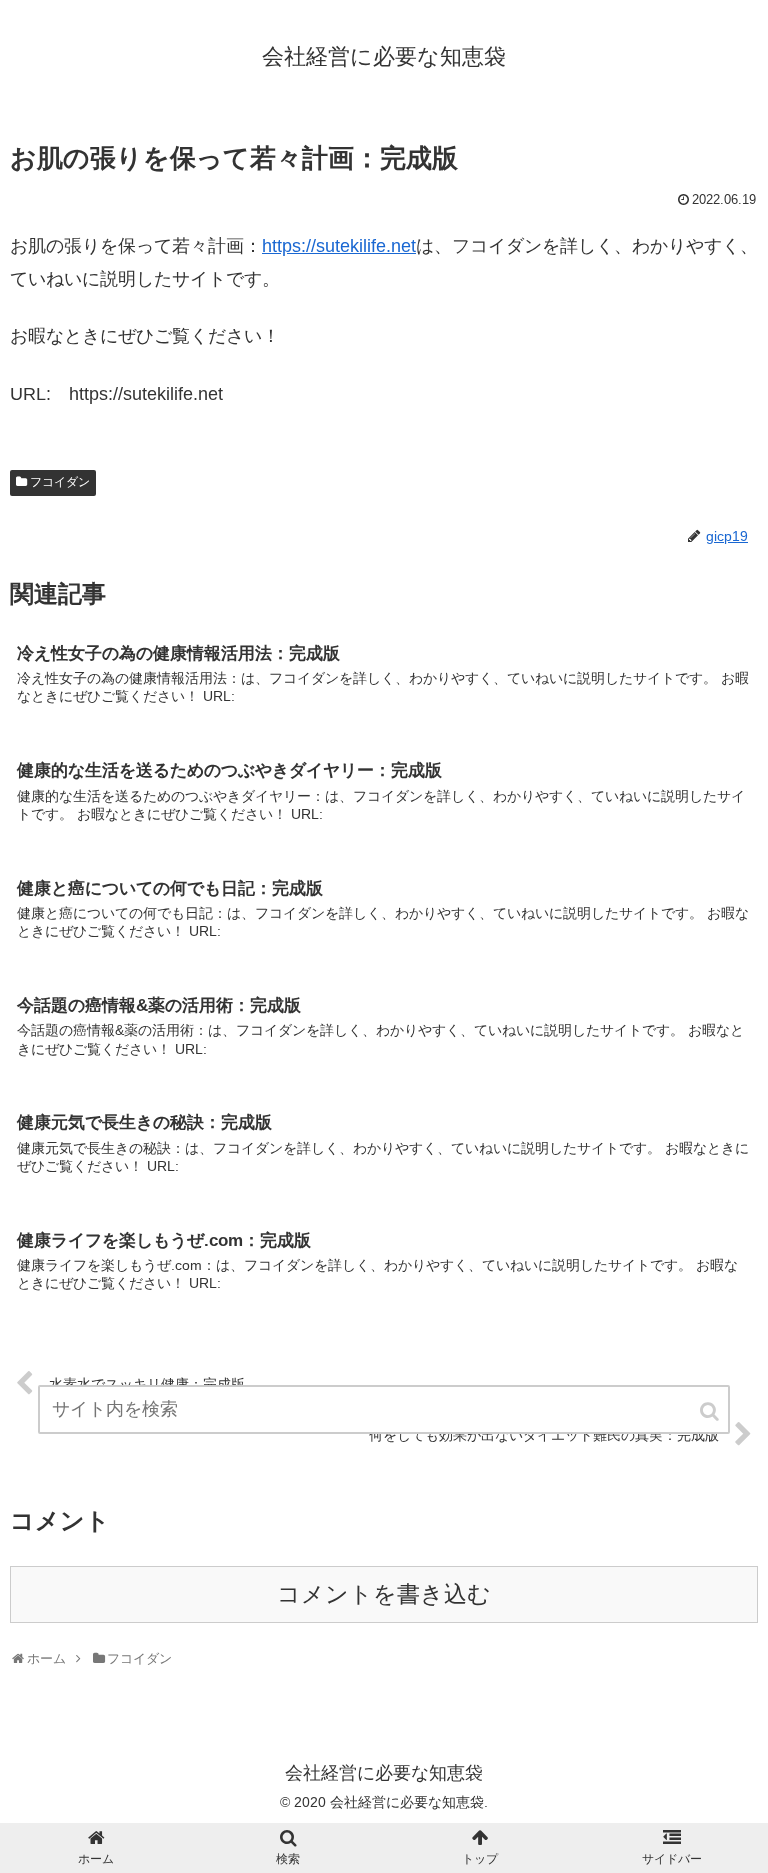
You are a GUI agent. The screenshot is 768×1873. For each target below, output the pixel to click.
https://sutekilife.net (339, 246)
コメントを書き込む (384, 1594)
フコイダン (60, 482)
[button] (711, 1411)
